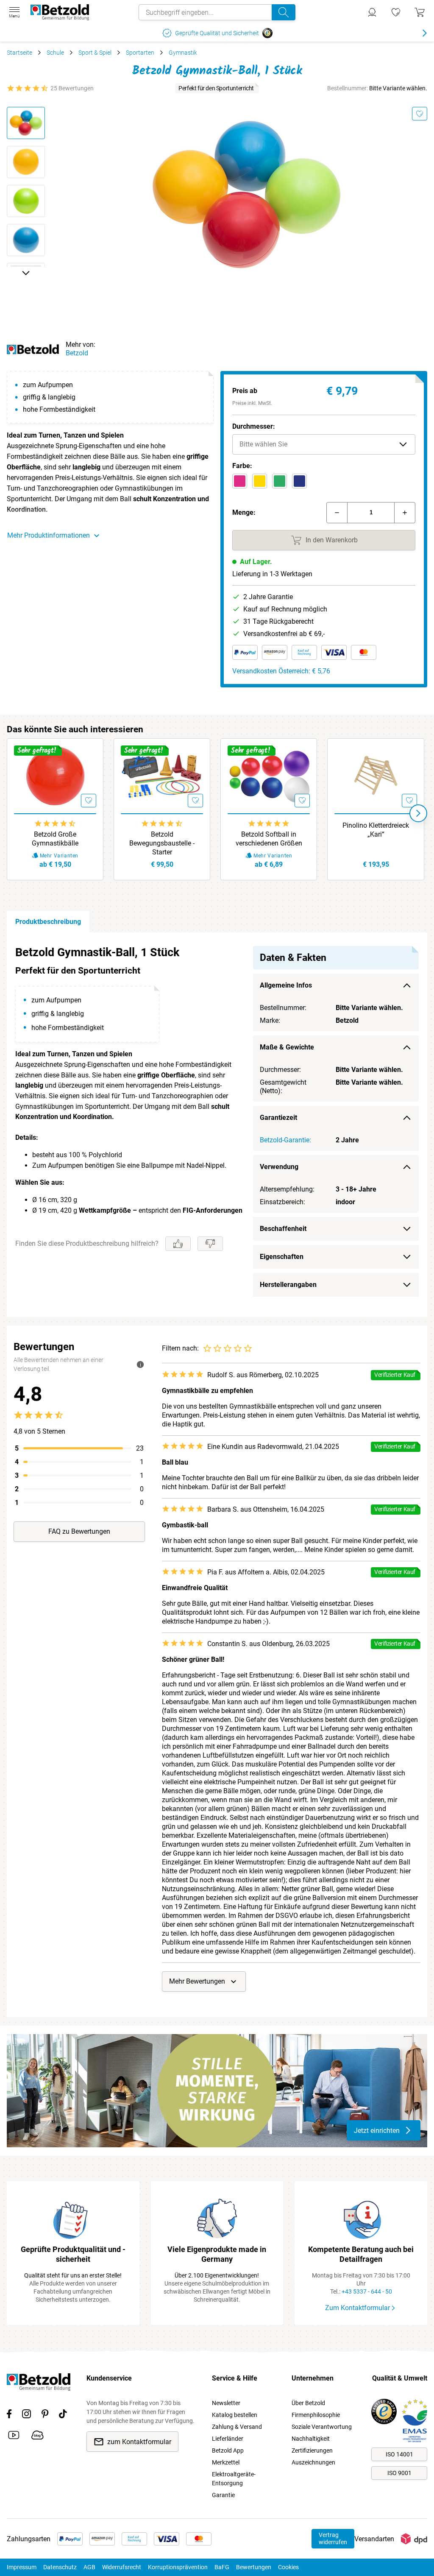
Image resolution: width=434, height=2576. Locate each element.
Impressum (22, 2567)
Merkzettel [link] (226, 2462)
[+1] (405, 513)
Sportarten (140, 53)
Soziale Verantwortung (322, 2427)
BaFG (222, 2567)
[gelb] (260, 481)
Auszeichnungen (313, 2462)
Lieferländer (228, 2439)
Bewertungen (254, 2567)
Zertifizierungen (312, 2450)
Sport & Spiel (95, 53)
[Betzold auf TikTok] (63, 2415)
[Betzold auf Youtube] (14, 2436)
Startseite (19, 53)
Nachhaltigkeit (311, 2439)
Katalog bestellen (235, 2415)
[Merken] (420, 114)
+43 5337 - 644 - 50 (367, 2291)
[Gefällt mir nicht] (210, 1244)
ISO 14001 (399, 2454)
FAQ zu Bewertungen (79, 1531)
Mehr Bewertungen (197, 1981)
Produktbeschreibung (48, 922)
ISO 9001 (399, 2473)
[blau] (299, 481)
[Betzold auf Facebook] (9, 2415)
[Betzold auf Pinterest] (45, 2415)
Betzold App (228, 2450)
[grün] (280, 481)
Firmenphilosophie (316, 2415)
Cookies (288, 2567)
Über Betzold (308, 2403)
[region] (217, 1125)
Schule (55, 53)
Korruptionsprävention (178, 2567)
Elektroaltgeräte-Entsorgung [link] (234, 2479)
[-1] (337, 513)
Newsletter (226, 2403)
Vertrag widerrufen (333, 2538)
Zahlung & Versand (237, 2427)
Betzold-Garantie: (285, 1140)
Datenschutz (60, 2567)
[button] (324, 444)
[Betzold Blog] (38, 2436)
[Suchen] (284, 12)
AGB (89, 2567)
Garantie (223, 2495)
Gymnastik (183, 53)
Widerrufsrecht (122, 2567)
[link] (396, 12)
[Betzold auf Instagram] (26, 2415)
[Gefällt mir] (178, 1244)
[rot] (240, 481)
